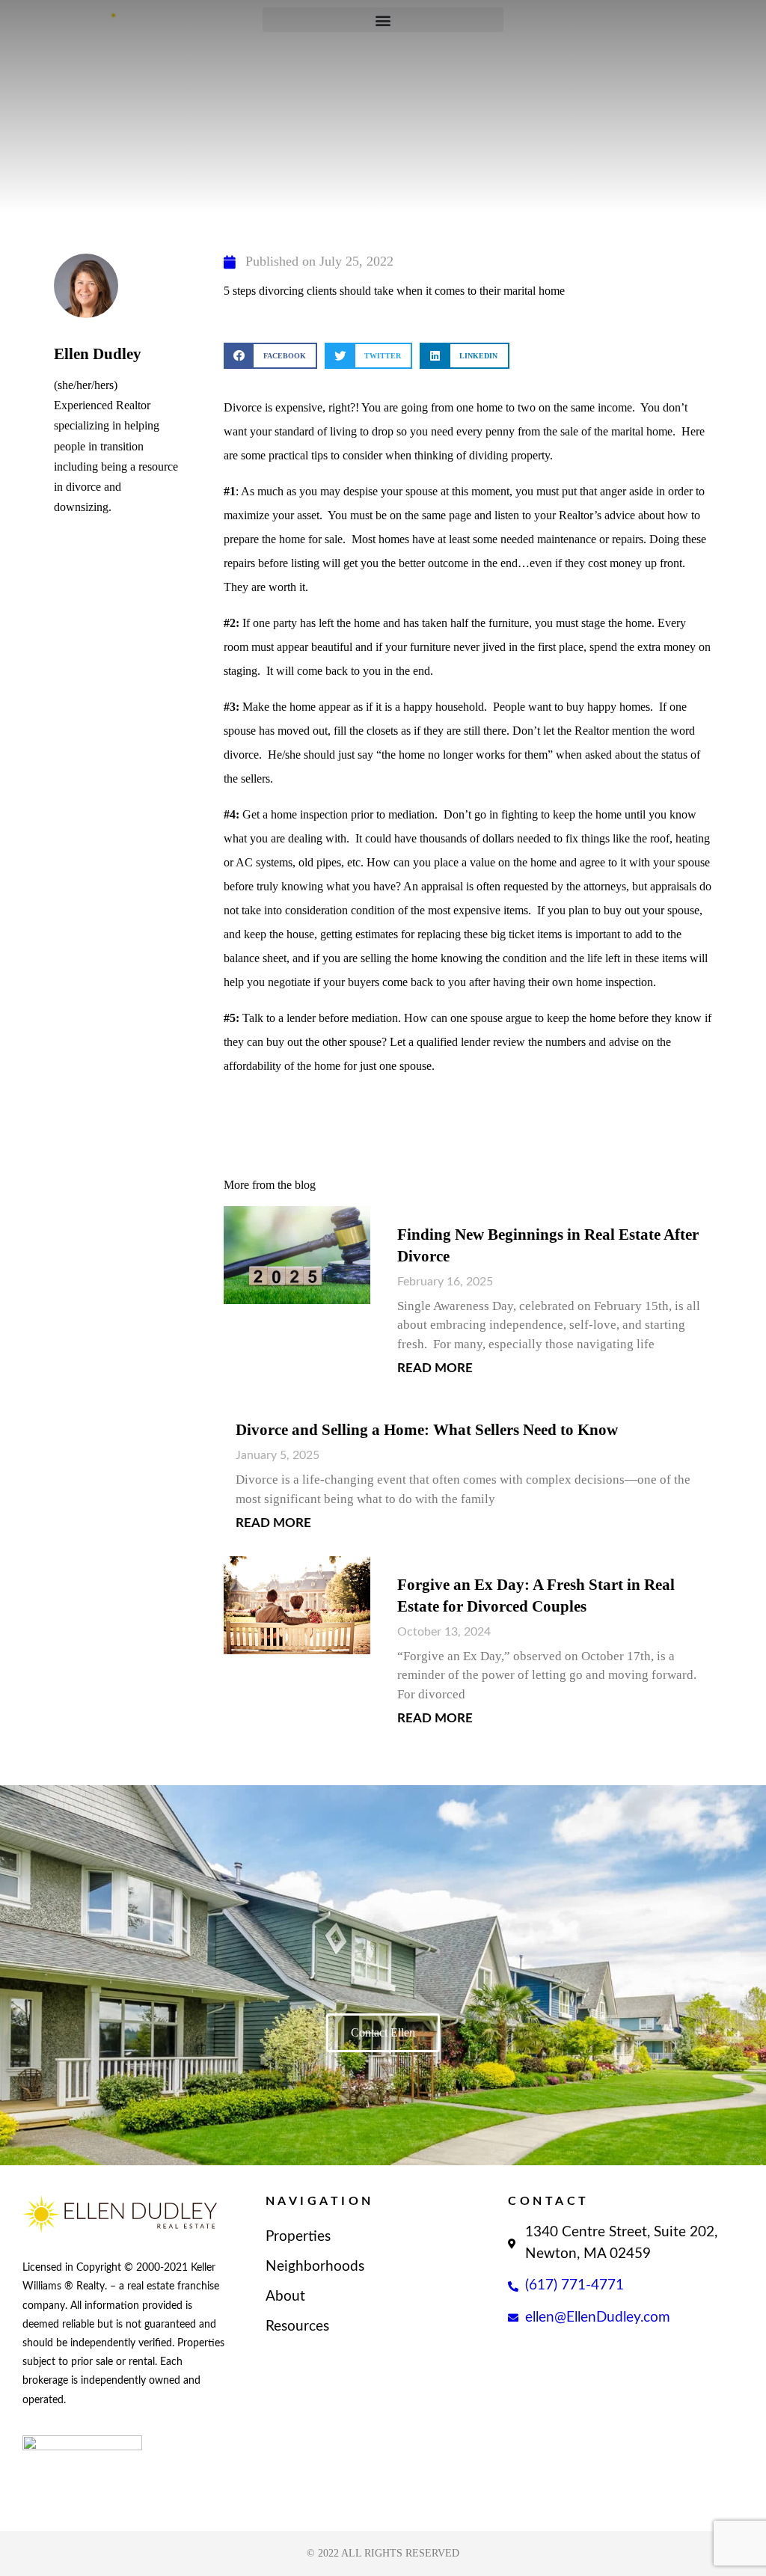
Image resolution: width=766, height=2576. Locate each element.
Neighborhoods (315, 2267)
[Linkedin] (64, 2488)
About (285, 2297)
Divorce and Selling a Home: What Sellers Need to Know (427, 1430)
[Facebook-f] (35, 2488)
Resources (297, 2326)
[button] (270, 356)
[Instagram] (93, 2488)
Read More (435, 1368)
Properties (298, 2237)
